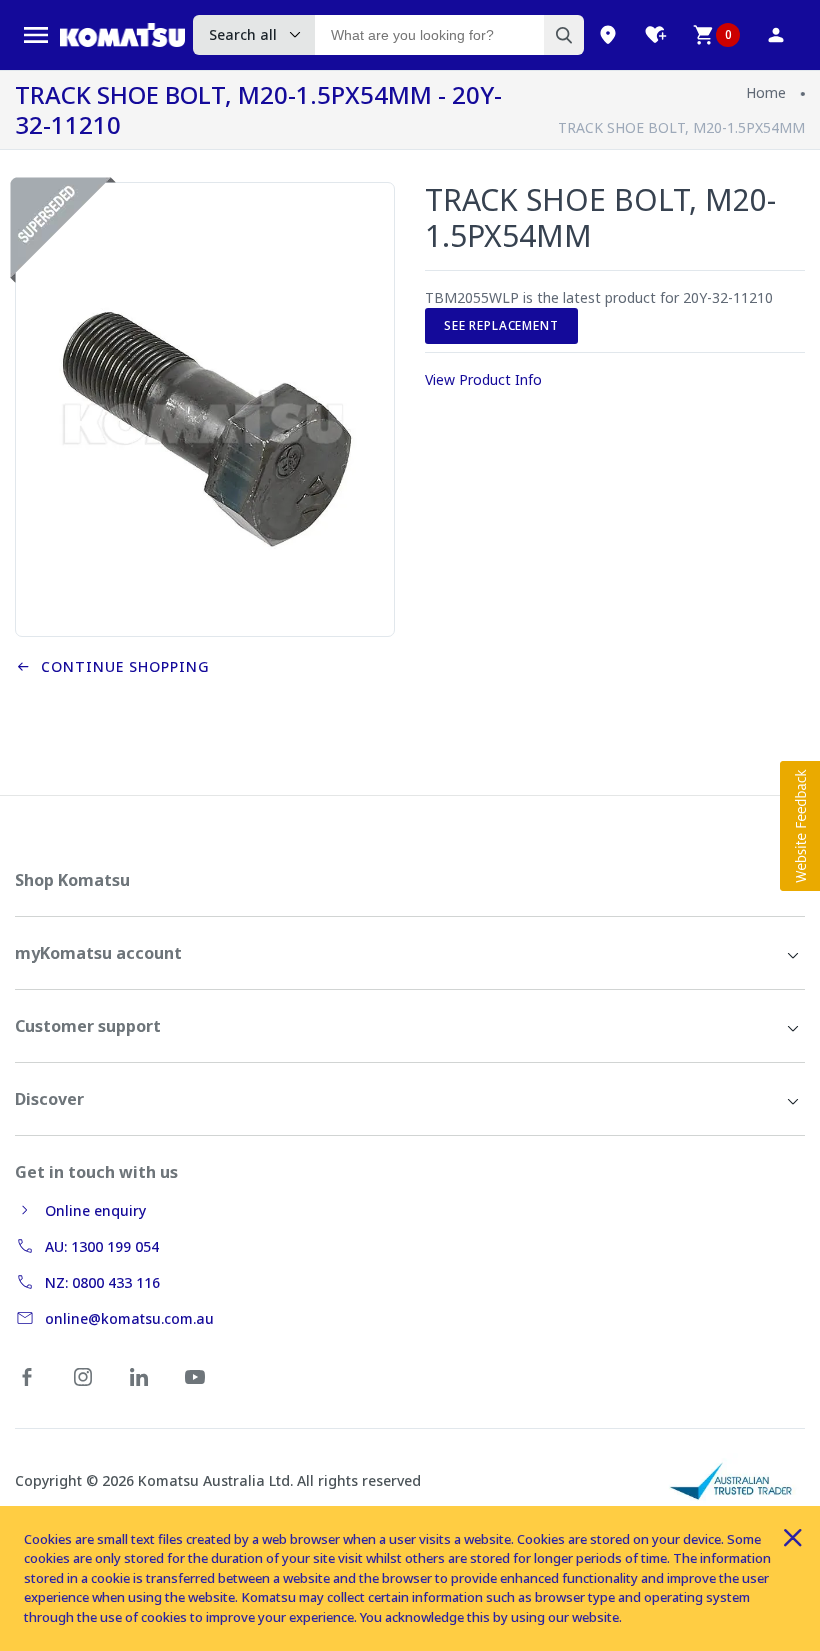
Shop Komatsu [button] (72, 880)
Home (766, 92)
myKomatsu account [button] (98, 953)
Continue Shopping (120, 666)
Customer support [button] (88, 1026)
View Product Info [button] (483, 379)
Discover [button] (49, 1099)
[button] (800, 826)
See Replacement (501, 325)
